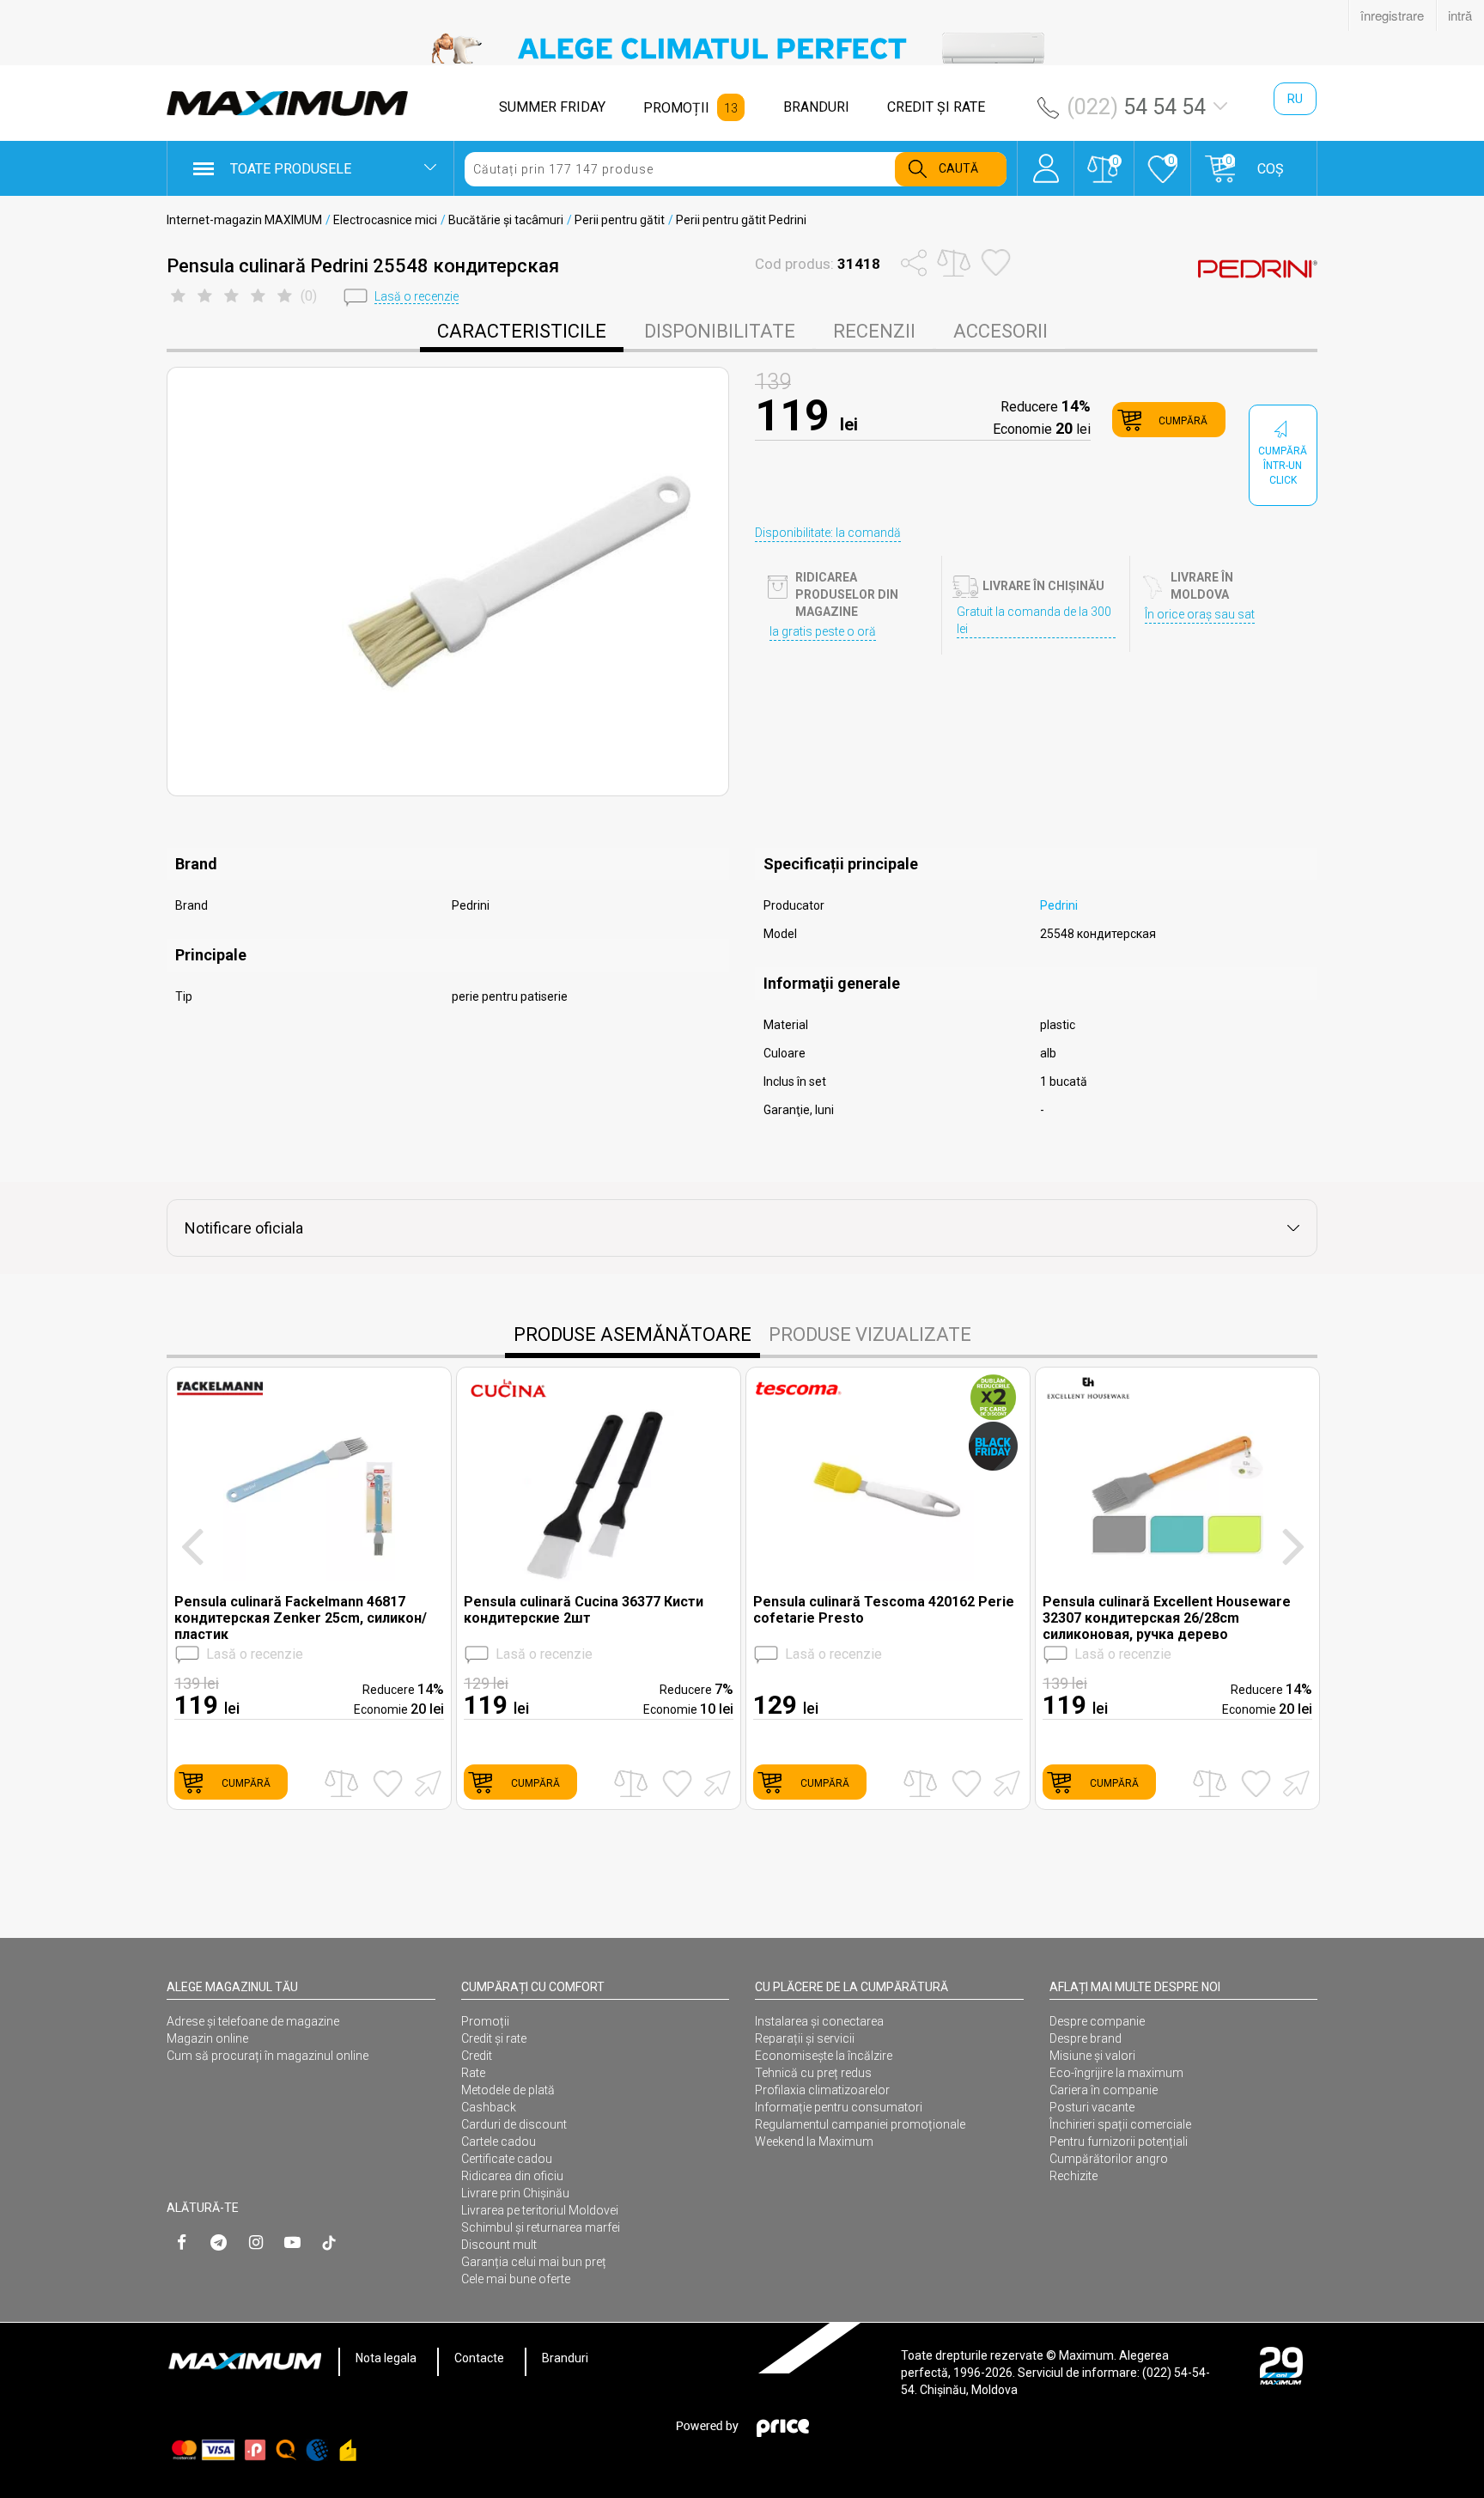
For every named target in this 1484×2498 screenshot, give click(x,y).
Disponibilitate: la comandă (828, 533)
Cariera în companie (1104, 2090)
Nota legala (386, 2358)
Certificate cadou (507, 2159)
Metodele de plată (508, 2090)
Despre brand (1086, 2038)
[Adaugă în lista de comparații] (341, 1784)
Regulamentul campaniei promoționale (860, 2124)
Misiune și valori (1092, 2056)
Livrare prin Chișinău (515, 2193)
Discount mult (499, 2245)
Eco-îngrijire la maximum (1116, 2073)
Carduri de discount (514, 2124)
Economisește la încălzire (824, 2056)
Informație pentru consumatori (839, 2107)
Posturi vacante (1092, 2107)
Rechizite (1073, 2176)
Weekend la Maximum (814, 2142)
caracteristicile (522, 331)
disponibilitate (720, 331)
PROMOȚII (676, 108)
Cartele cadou (499, 2142)
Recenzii (874, 331)
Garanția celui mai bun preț (534, 2262)
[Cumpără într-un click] (425, 1782)
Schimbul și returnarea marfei (541, 2227)
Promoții (485, 2021)
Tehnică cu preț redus (813, 2073)
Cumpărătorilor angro (1109, 2159)
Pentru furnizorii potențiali (1119, 2142)
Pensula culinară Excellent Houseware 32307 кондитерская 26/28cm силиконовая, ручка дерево (1167, 1618)
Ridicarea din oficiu (512, 2176)
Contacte (479, 2358)
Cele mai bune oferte (516, 2279)
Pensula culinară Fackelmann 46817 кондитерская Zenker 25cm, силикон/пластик (301, 1618)
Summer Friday (552, 107)
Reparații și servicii (805, 2038)
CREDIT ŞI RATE (936, 107)
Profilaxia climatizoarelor (822, 2090)
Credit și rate (494, 2038)
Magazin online (207, 2038)
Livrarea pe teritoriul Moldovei (540, 2210)
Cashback (489, 2107)
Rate (473, 2073)
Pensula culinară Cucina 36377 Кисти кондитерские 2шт (584, 1610)
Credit (477, 2056)
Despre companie (1097, 2021)
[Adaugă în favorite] (388, 1783)
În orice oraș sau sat (1200, 614)
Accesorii (1000, 331)
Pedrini (1059, 905)
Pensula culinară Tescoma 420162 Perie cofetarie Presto (884, 1610)
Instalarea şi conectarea (819, 2021)
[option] (742, 48)
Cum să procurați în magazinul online (268, 2056)
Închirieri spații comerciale (1120, 2124)
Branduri (565, 2358)
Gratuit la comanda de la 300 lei (1034, 620)
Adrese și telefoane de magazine (253, 2021)
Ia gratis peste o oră (823, 631)
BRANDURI (816, 107)
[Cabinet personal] (1046, 160)
